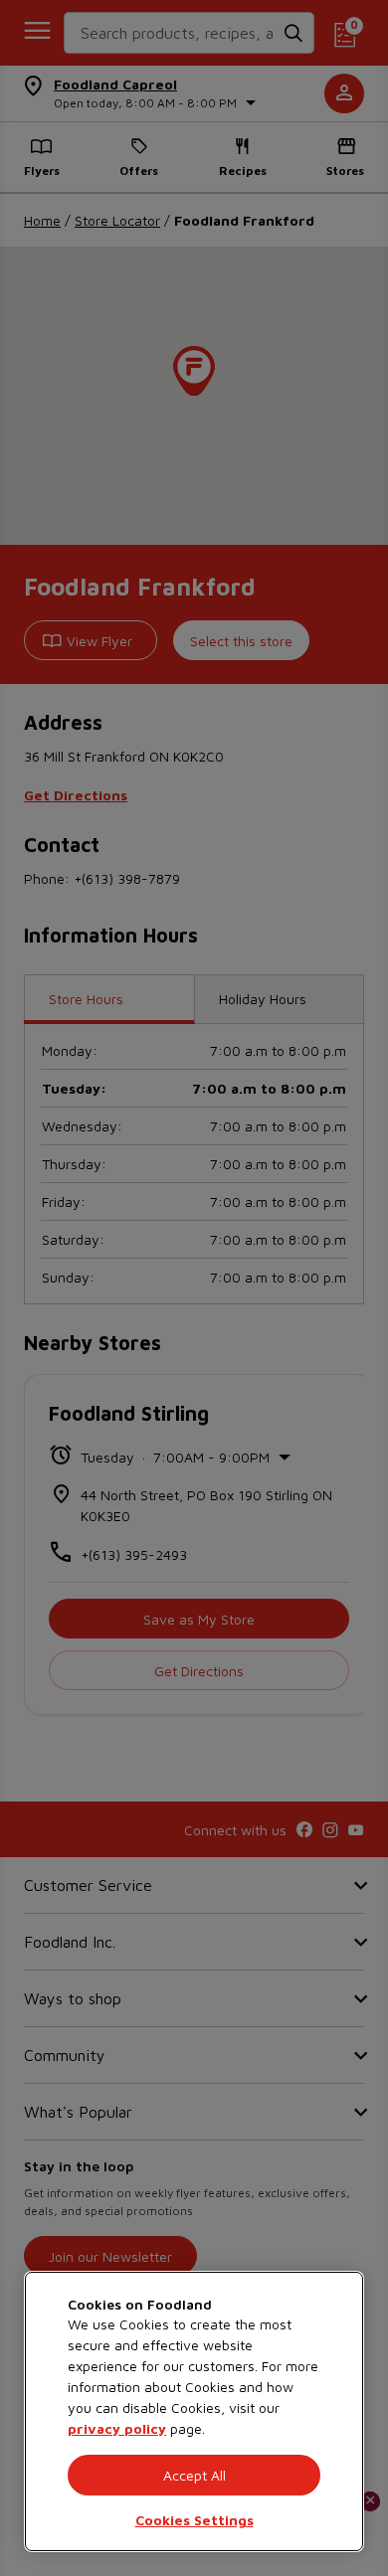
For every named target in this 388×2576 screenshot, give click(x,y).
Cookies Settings (194, 2520)
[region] (194, 2411)
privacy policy (117, 2428)
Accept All (194, 2475)
